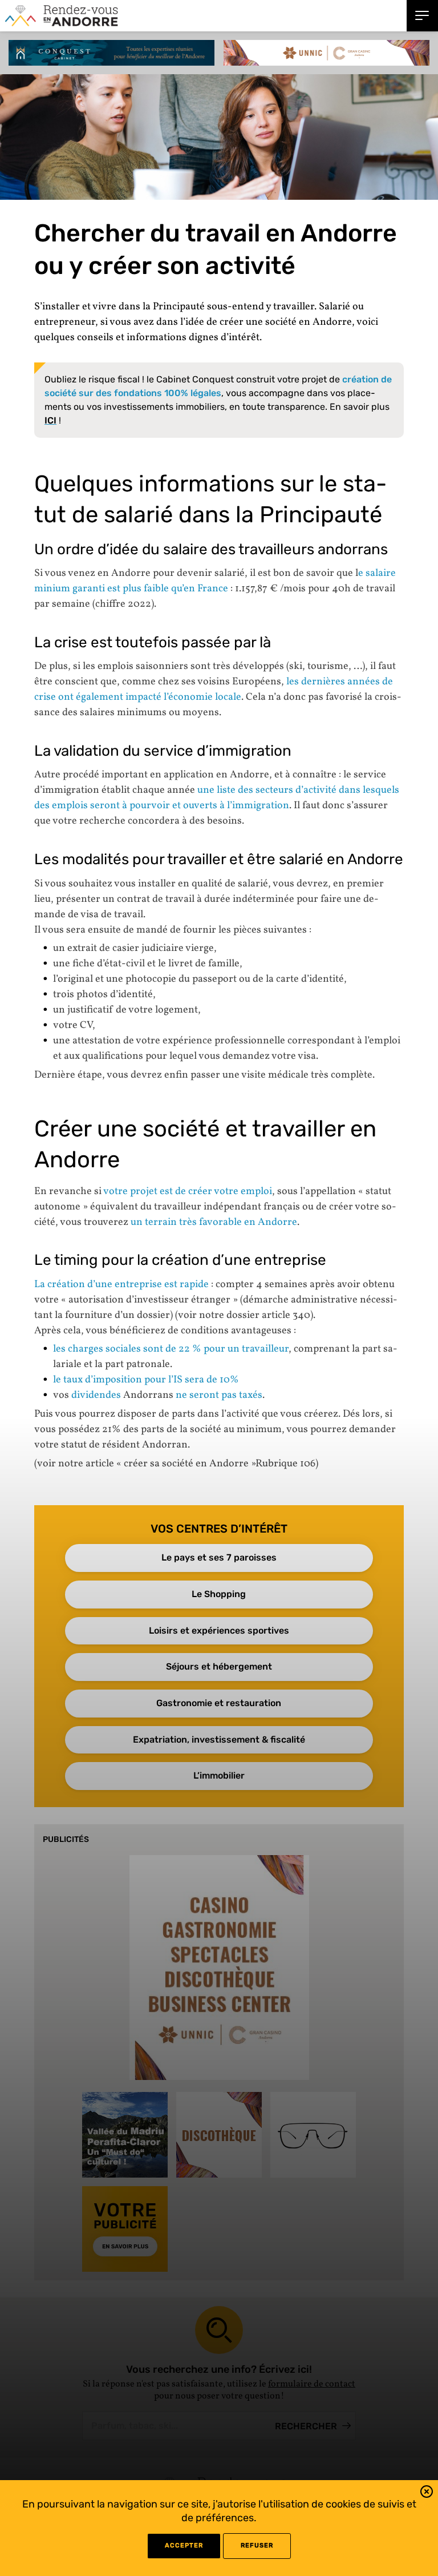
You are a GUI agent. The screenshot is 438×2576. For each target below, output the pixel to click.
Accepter (184, 2545)
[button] (427, 2494)
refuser (257, 2545)
